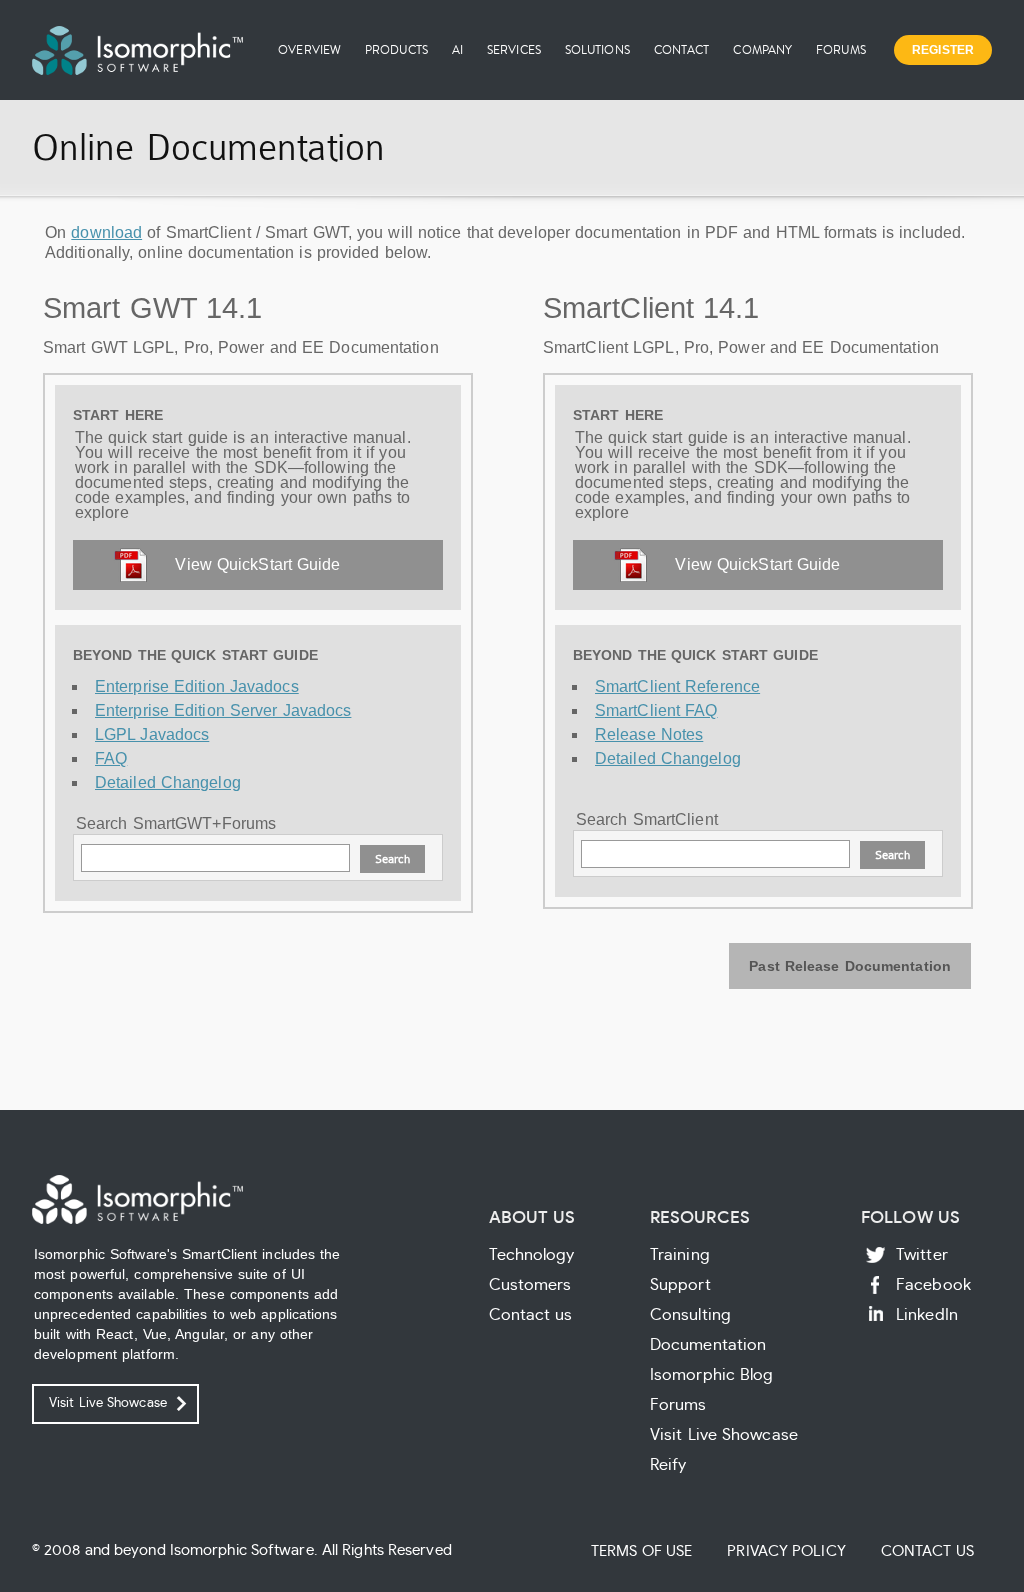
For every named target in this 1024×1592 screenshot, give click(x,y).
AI (457, 49)
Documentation (708, 1345)
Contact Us (927, 1551)
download (106, 232)
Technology (532, 1255)
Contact (682, 49)
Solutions (597, 49)
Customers (530, 1285)
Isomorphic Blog (712, 1375)
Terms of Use (641, 1551)
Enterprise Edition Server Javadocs (223, 710)
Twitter (922, 1255)
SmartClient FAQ (656, 710)
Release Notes (649, 734)
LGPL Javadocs (152, 734)
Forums (841, 49)
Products (396, 49)
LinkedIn (927, 1315)
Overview (309, 49)
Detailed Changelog (168, 782)
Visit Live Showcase (108, 1403)
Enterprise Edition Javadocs (197, 686)
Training (680, 1255)
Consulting (690, 1315)
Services (514, 49)
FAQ (111, 758)
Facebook (933, 1285)
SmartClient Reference (677, 686)
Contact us (531, 1315)
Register (943, 50)
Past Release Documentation (850, 966)
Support (680, 1285)
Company (762, 49)
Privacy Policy (786, 1551)
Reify (668, 1465)
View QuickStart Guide (257, 564)
